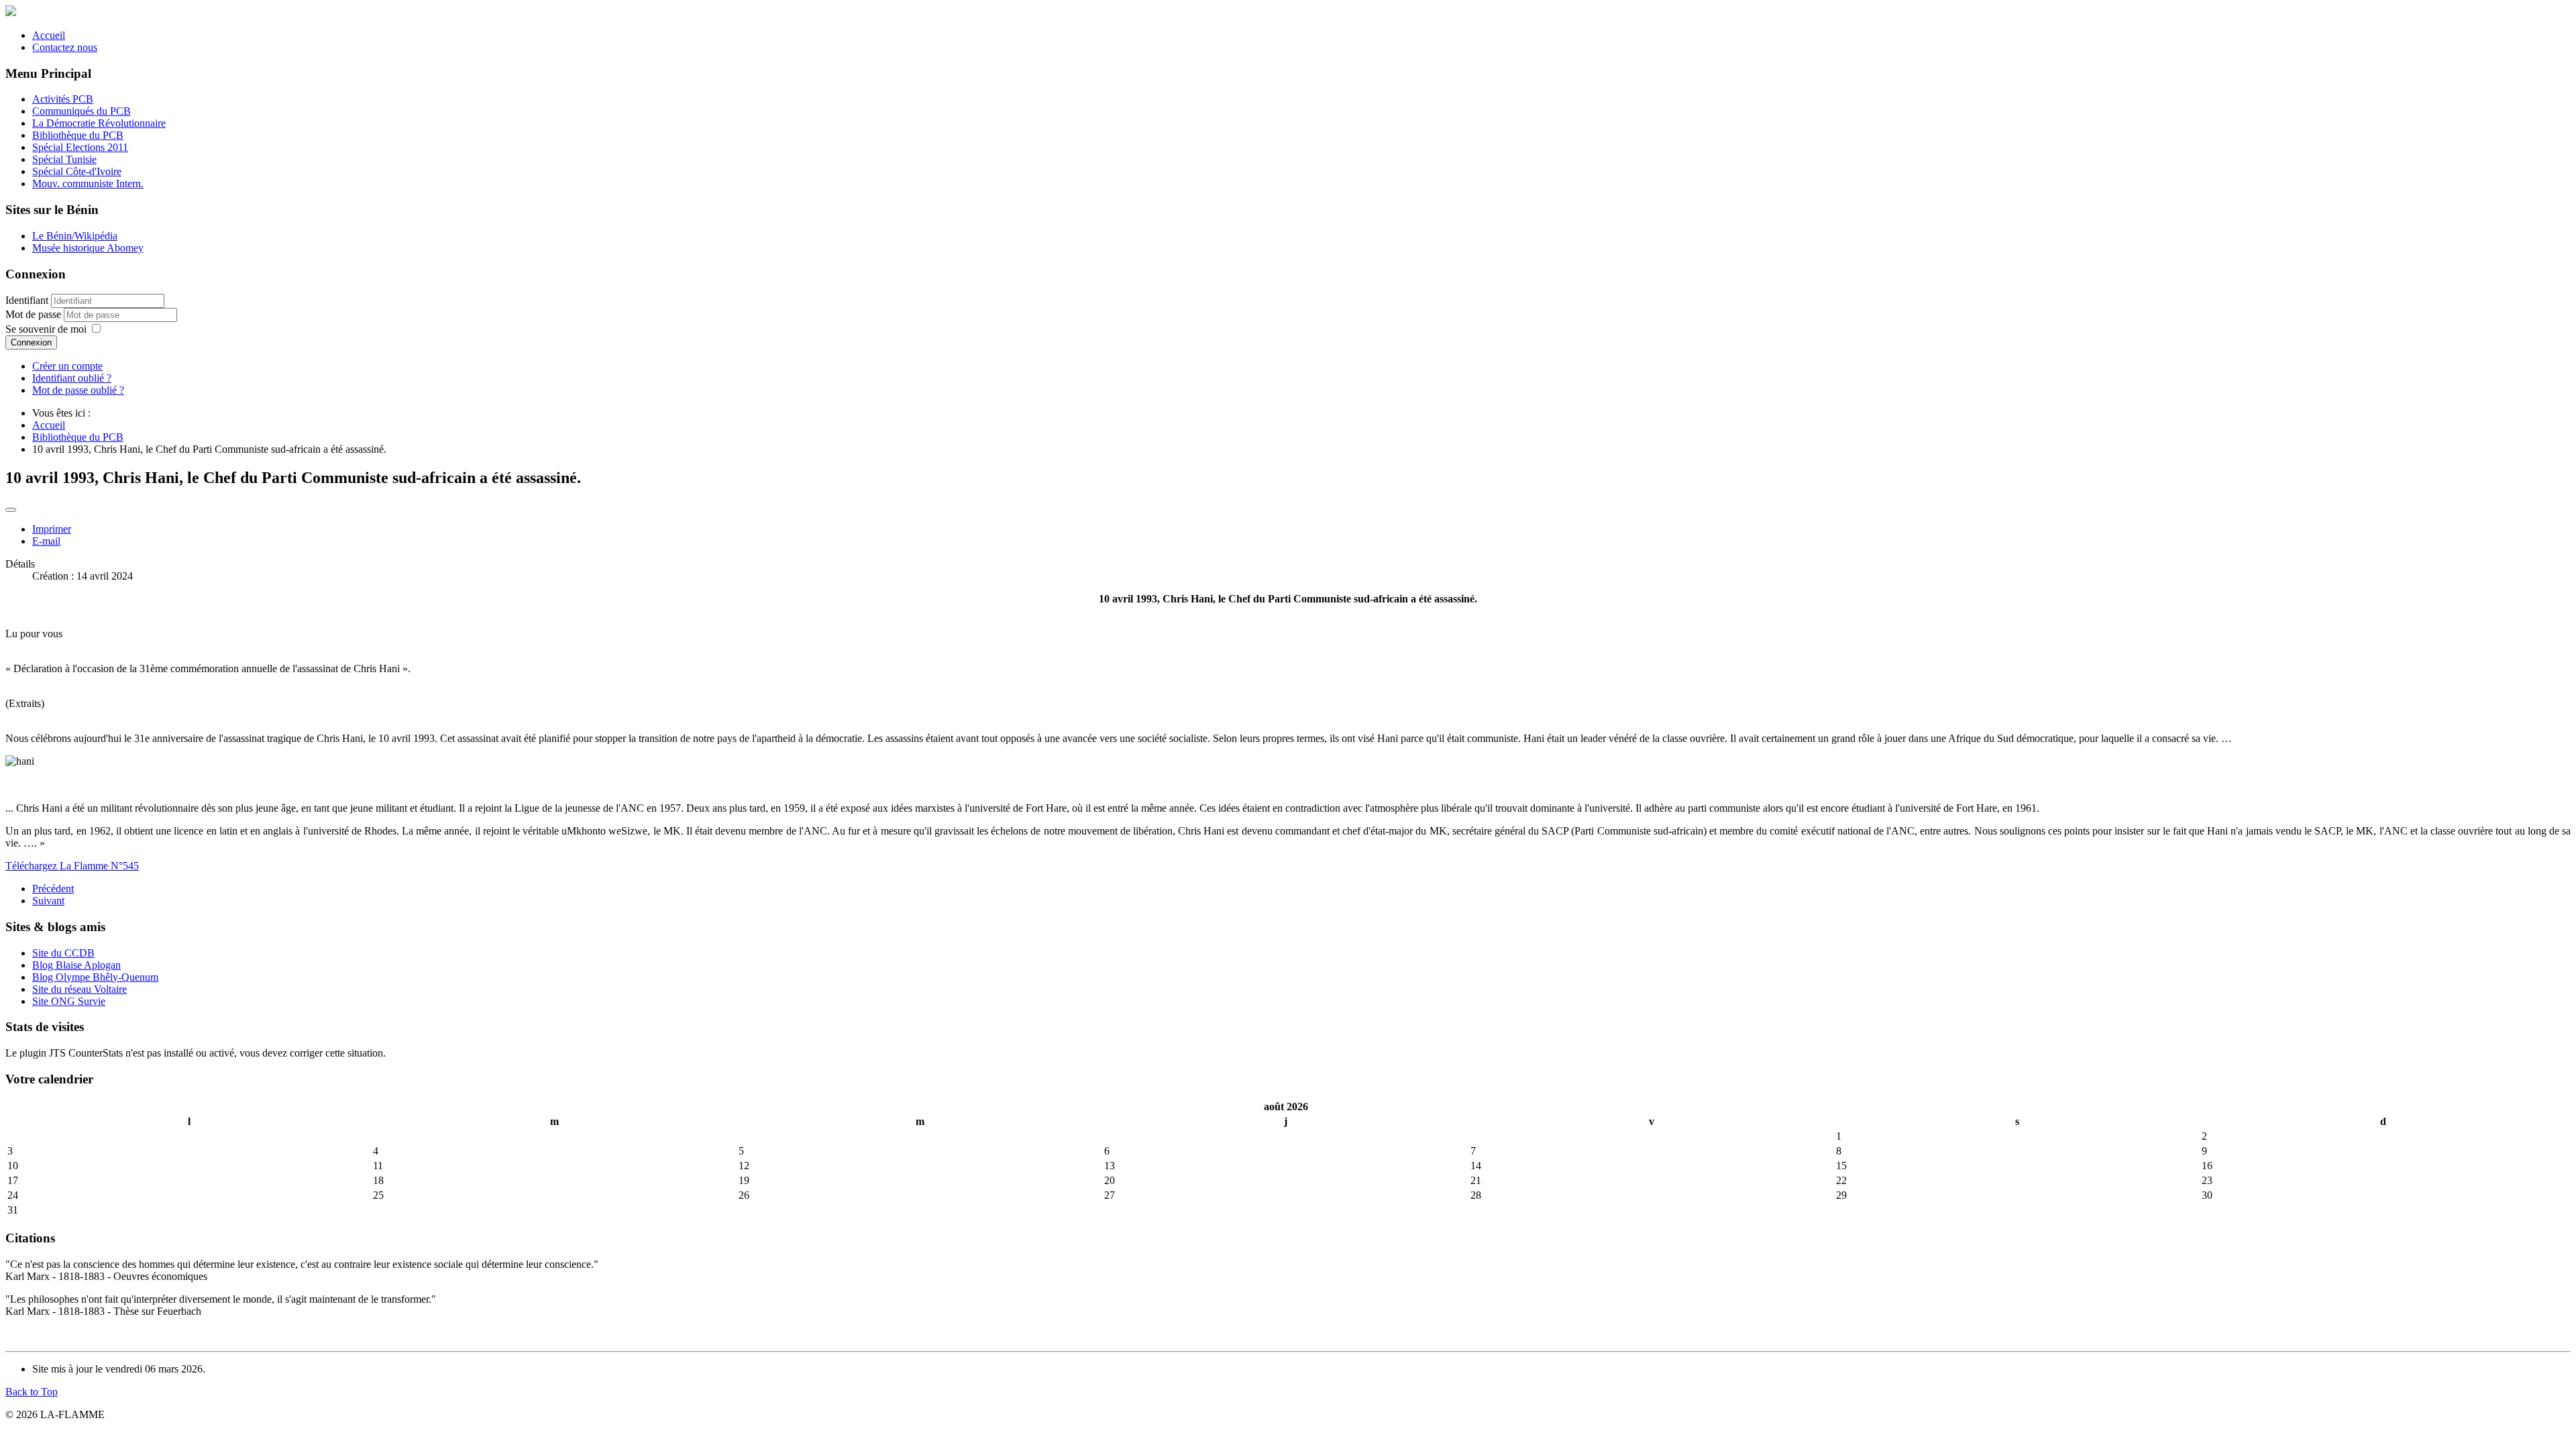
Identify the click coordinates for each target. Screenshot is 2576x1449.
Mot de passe (35, 314)
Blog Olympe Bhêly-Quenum (95, 977)
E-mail (46, 541)
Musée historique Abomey (88, 248)
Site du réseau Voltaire (79, 989)
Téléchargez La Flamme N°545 (72, 866)
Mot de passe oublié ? (78, 390)
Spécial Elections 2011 (80, 147)
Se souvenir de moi (46, 329)
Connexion (31, 342)
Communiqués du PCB (82, 111)
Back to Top (32, 1392)
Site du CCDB (63, 953)
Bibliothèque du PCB (78, 135)
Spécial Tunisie (64, 159)
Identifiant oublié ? (72, 378)
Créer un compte (67, 366)
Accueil (49, 35)
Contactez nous (65, 47)
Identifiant (27, 300)
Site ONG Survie (69, 1001)
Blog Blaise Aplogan (76, 965)
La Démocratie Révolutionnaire (99, 123)
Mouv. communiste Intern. (88, 183)
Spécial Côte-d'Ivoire (77, 171)
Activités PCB (63, 99)
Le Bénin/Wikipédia (75, 236)
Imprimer (52, 529)
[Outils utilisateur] (11, 510)
